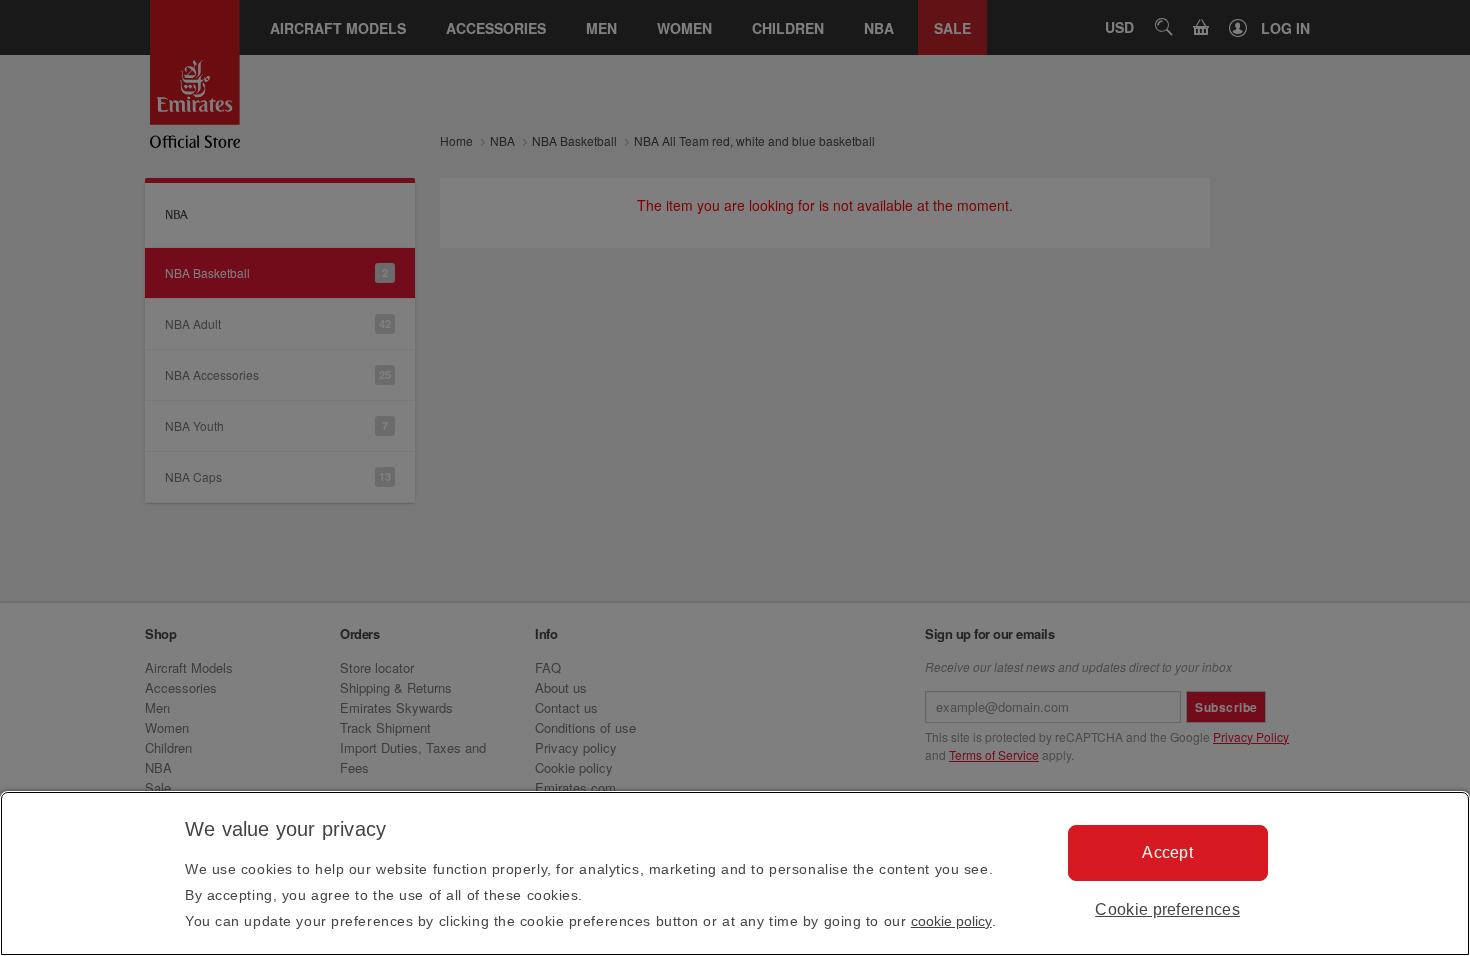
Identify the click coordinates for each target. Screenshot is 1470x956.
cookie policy (951, 921)
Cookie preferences (1167, 909)
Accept (1167, 852)
